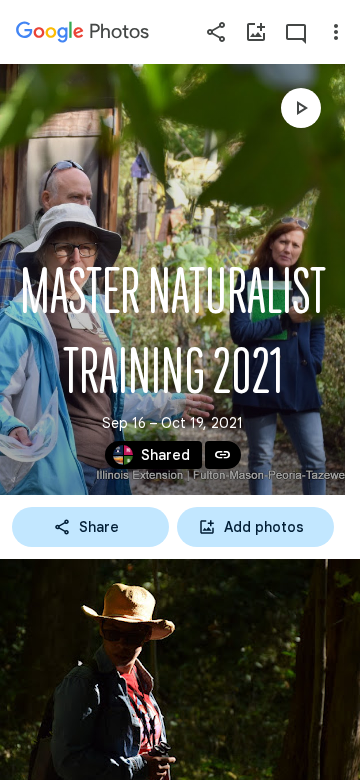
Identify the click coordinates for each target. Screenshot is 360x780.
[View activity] (296, 32)
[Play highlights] (301, 108)
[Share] (216, 32)
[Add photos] (256, 32)
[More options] (336, 32)
